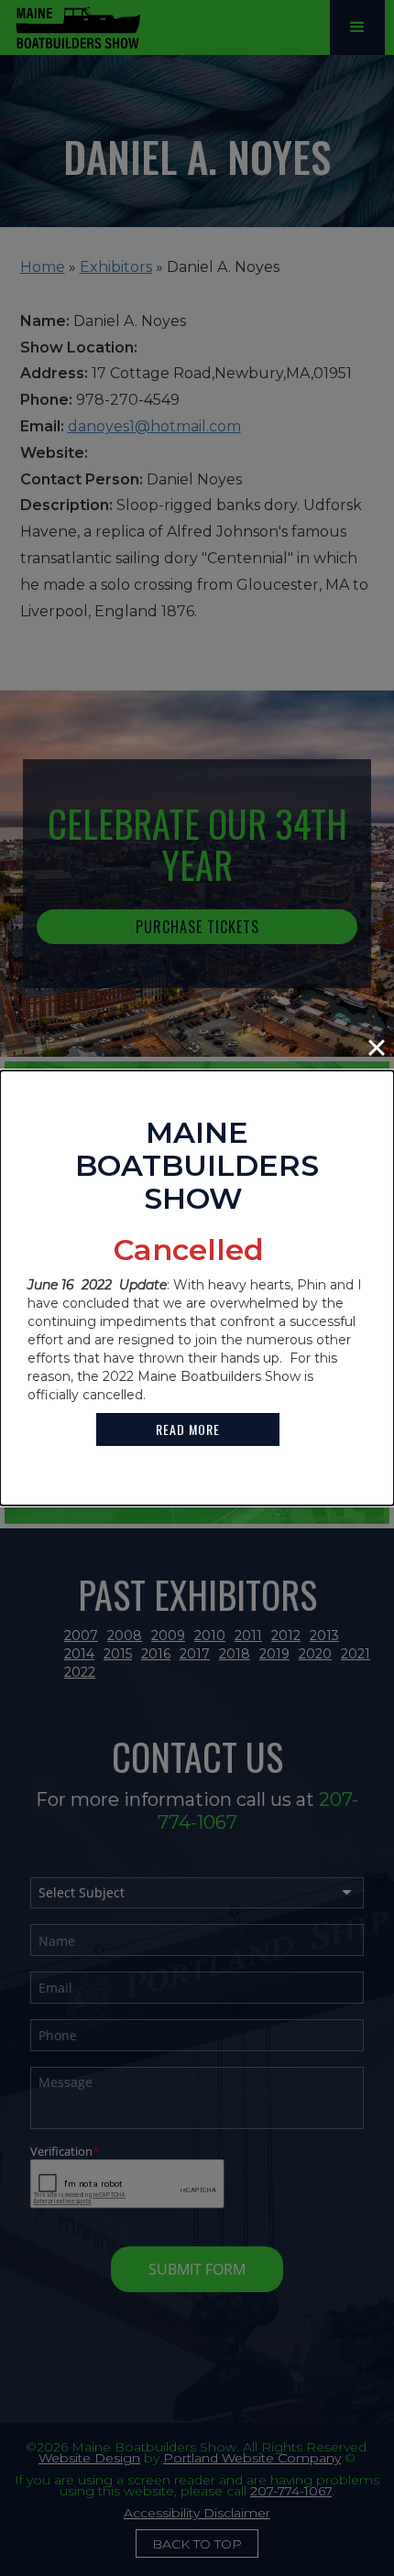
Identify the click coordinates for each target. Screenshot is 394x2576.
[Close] (377, 1048)
